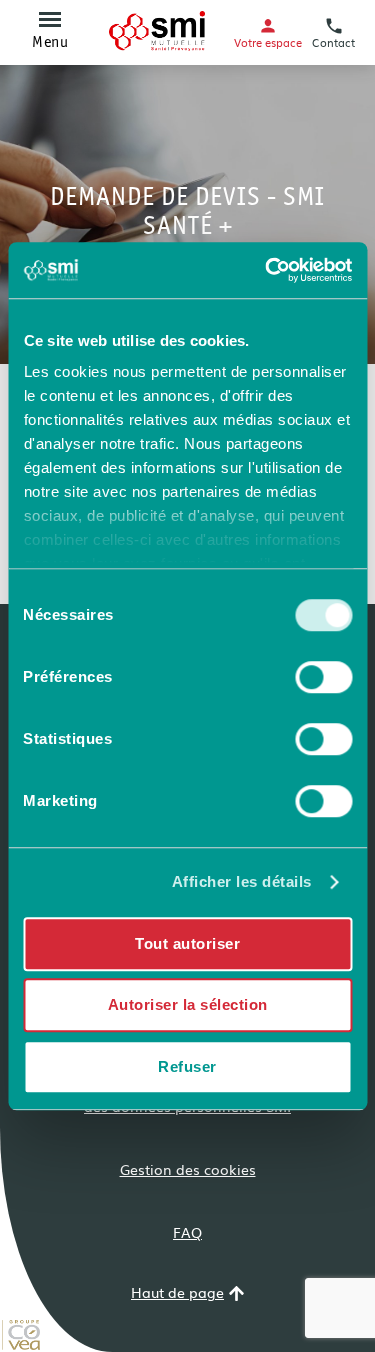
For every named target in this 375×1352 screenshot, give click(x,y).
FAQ (187, 1232)
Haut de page (177, 1293)
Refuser (187, 1066)
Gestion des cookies (188, 1169)
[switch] (323, 677)
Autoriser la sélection (188, 1004)
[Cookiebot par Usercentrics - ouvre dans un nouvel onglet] (267, 270)
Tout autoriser (187, 943)
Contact (333, 41)
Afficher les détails (242, 881)
